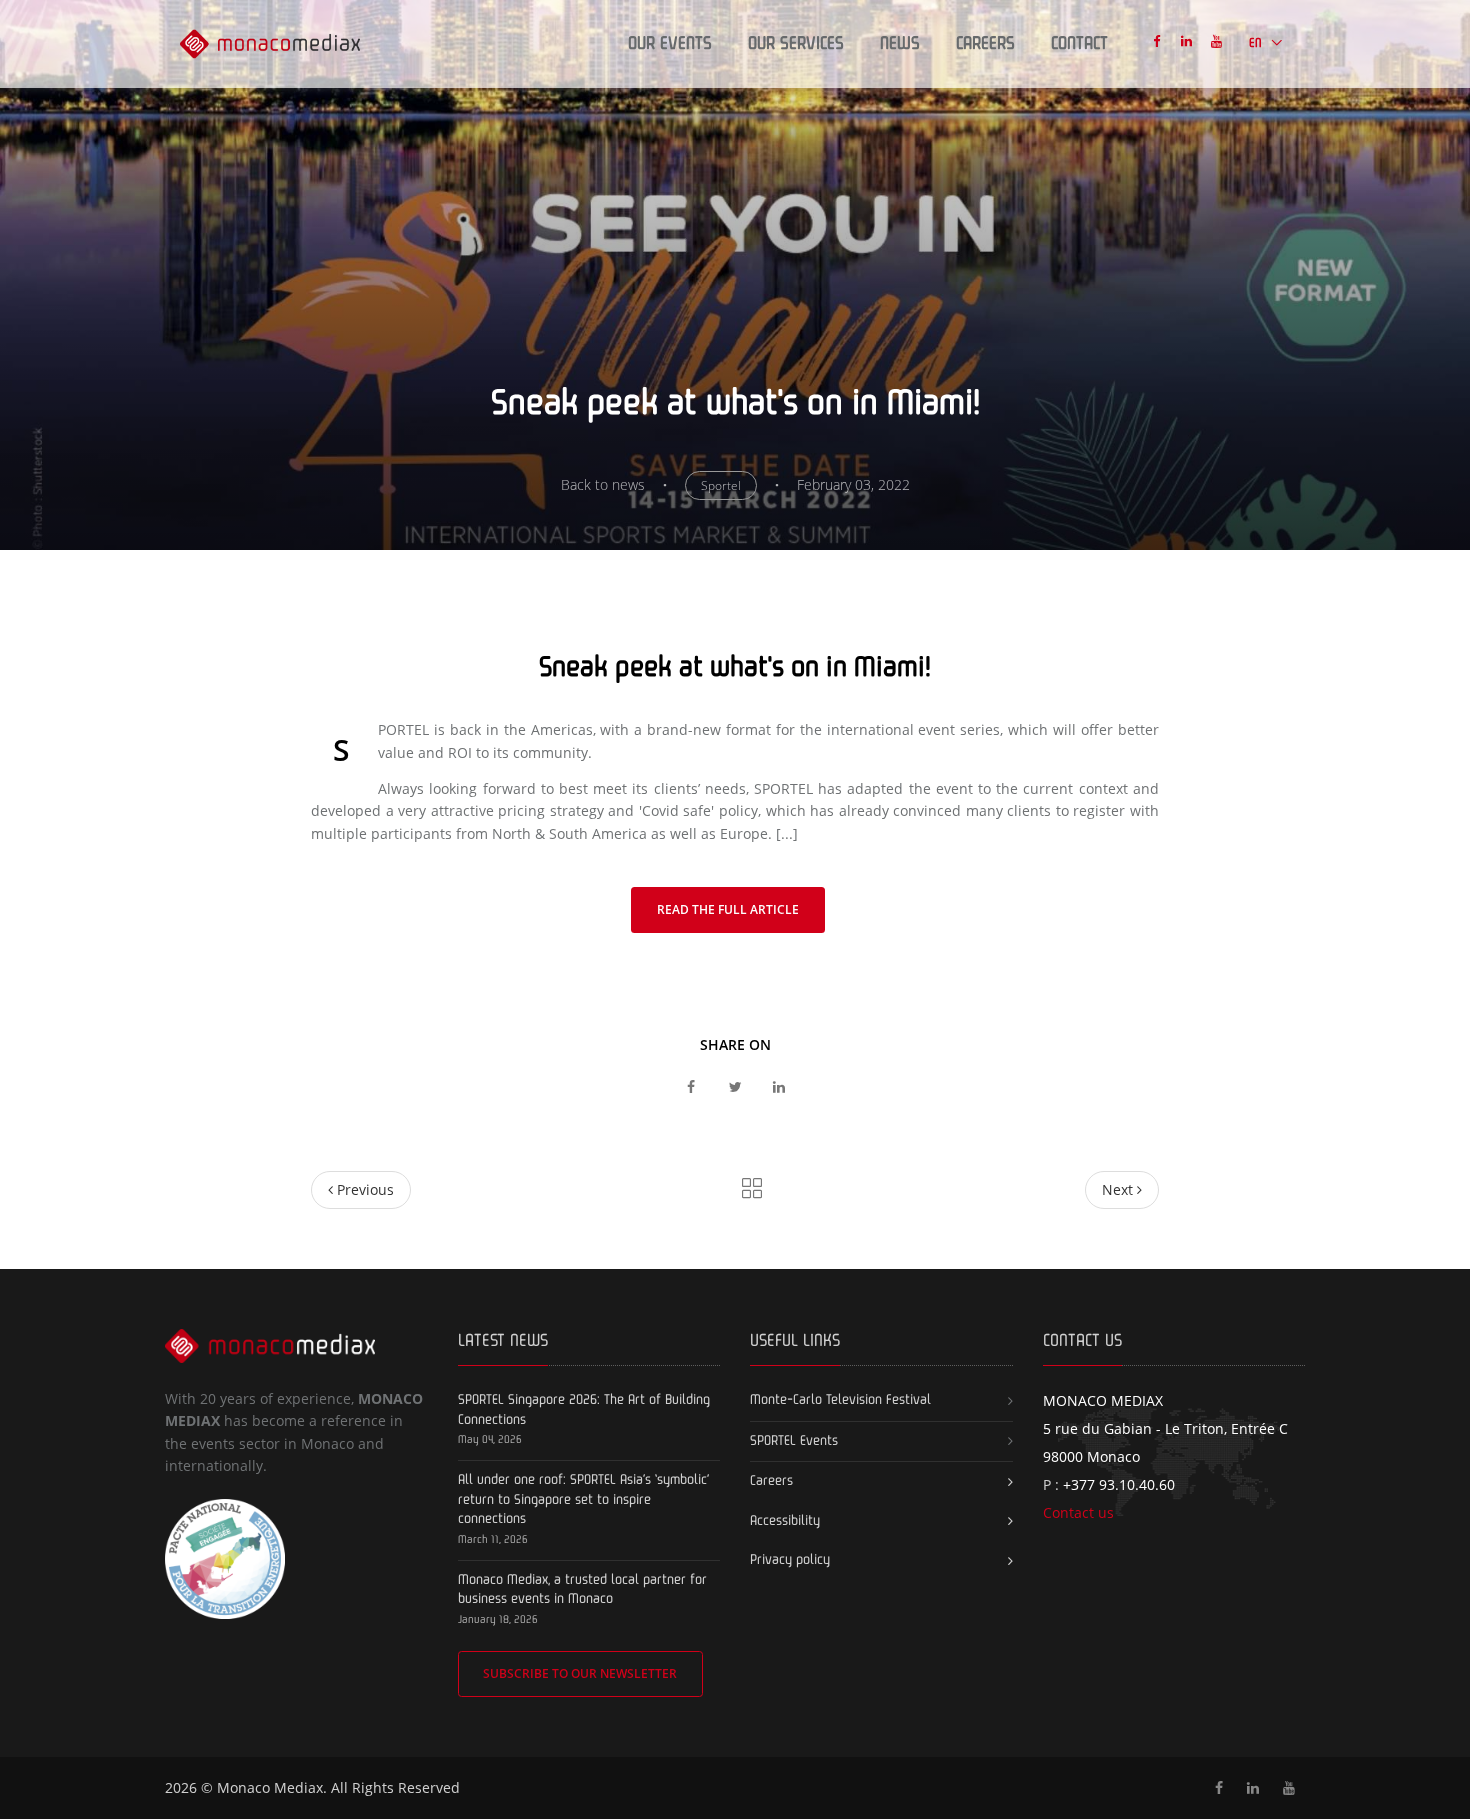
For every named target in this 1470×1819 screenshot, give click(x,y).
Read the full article (728, 909)
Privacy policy (790, 1560)
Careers (985, 44)
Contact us (1078, 1512)
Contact (1079, 44)
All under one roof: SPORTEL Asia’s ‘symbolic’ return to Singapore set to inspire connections (583, 1499)
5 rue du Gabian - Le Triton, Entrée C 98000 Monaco (1165, 1428)
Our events (670, 44)
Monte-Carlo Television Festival (840, 1400)
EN (1257, 43)
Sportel (721, 485)
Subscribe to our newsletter (580, 1673)
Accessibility (785, 1521)
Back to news (603, 484)
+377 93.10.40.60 (1119, 1484)
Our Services (796, 44)
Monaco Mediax (270, 1787)
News (900, 44)
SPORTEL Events (794, 1441)
